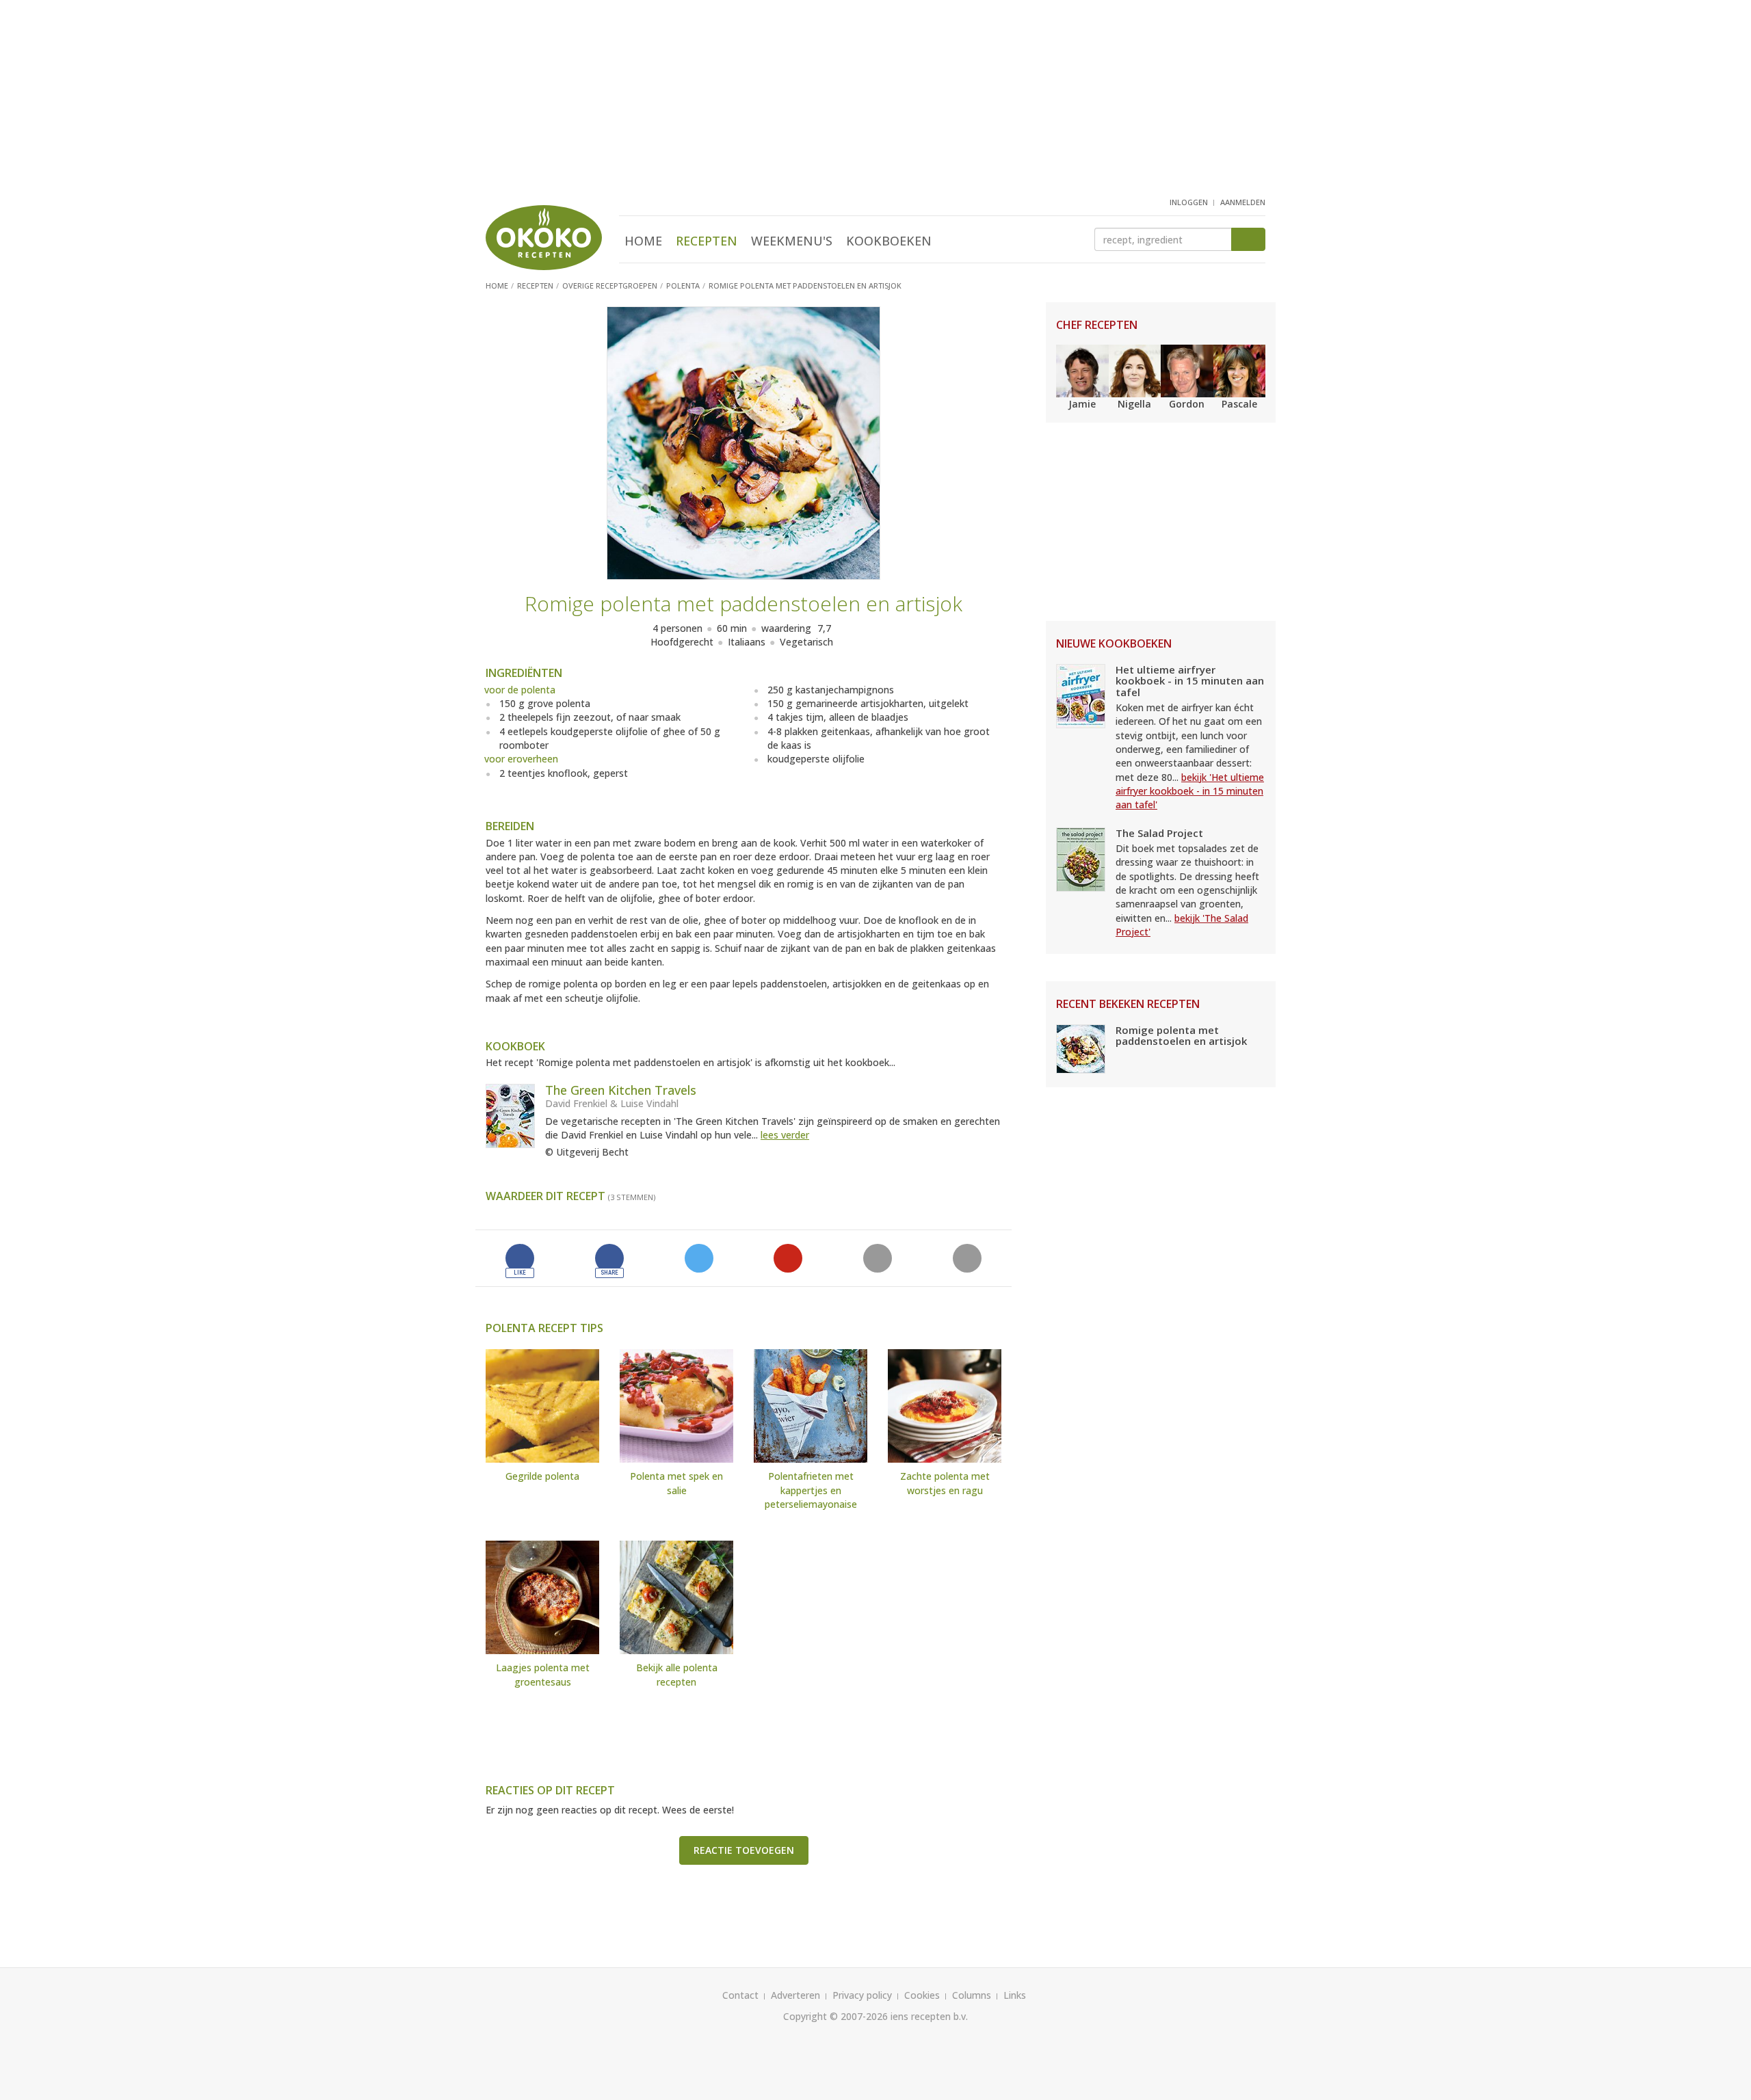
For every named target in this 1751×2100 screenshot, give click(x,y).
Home (643, 241)
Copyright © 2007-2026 (835, 2016)
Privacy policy (862, 1995)
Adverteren (795, 1995)
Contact (740, 1995)
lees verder (785, 1135)
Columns (972, 1995)
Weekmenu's (792, 241)
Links (1015, 1995)
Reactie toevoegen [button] (744, 1850)
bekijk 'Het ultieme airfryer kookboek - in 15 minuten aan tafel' (1190, 791)
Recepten (707, 241)
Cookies (922, 1995)
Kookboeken (889, 241)
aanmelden (1243, 202)
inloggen (1189, 202)
